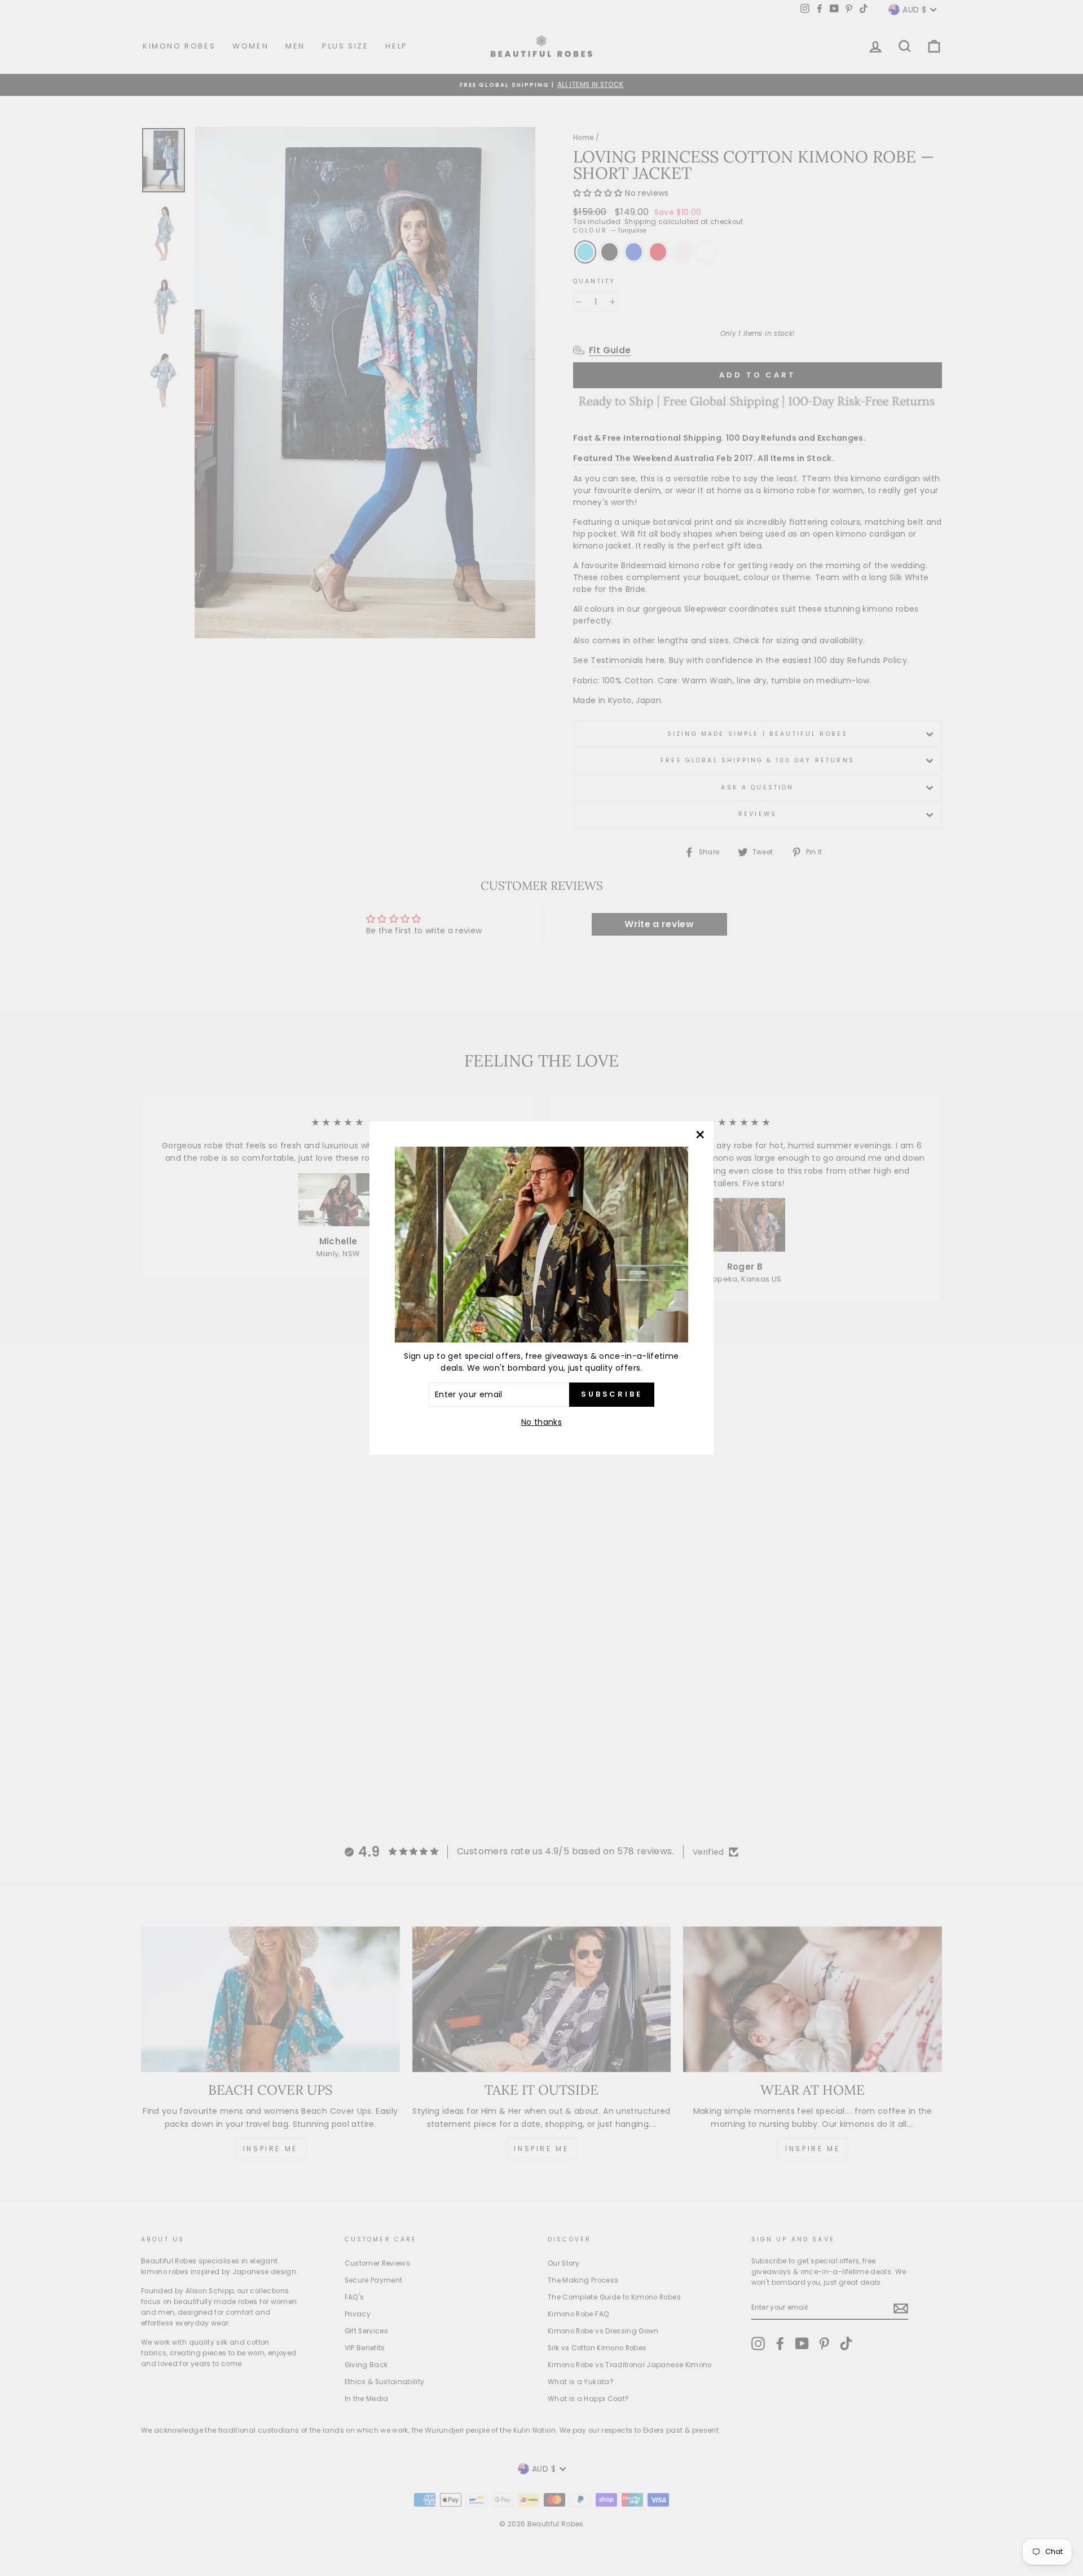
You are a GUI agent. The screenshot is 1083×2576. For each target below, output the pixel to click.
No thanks (541, 1422)
